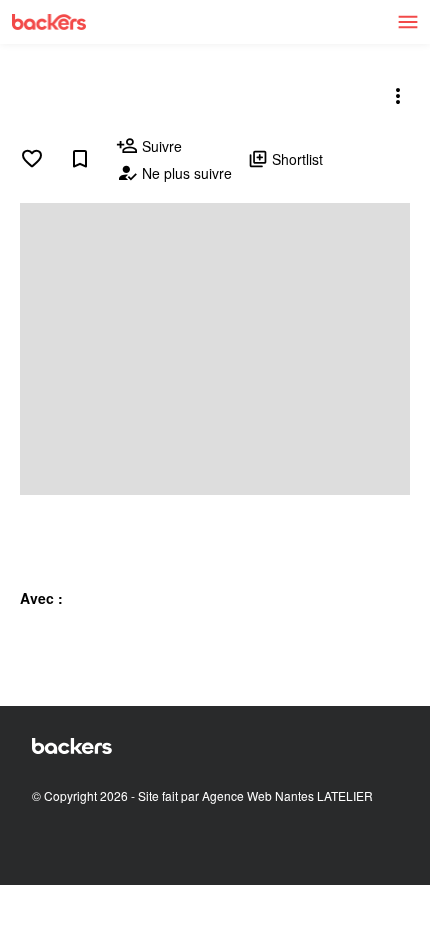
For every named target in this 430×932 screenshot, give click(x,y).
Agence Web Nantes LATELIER (287, 795)
